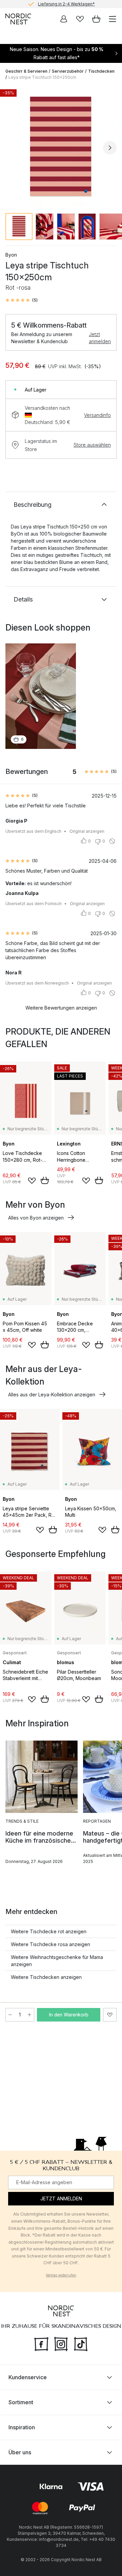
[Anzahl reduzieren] (10, 2015)
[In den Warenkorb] (45, 1180)
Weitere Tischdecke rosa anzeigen (50, 1944)
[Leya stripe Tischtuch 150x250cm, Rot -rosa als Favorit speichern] (110, 2015)
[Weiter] (110, 148)
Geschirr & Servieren (26, 71)
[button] (22, 300)
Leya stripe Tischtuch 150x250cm (42, 77)
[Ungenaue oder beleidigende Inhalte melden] (112, 841)
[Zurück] (12, 148)
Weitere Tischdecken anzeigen (46, 1977)
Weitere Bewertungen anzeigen (61, 1008)
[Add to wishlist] (32, 1181)
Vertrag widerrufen (61, 2275)
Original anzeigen (87, 831)
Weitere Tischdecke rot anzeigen (49, 1931)
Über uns (20, 2452)
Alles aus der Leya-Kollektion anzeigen (52, 1395)
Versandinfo (97, 415)
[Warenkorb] (96, 19)
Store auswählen (92, 445)
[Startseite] (18, 19)
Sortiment (21, 2402)
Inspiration (22, 2427)
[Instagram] (61, 2343)
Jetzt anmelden (100, 338)
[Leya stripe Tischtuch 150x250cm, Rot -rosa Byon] (61, 147)
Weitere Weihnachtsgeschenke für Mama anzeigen (57, 1961)
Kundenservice (28, 2377)
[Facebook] (41, 2343)
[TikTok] (81, 2343)
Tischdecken (101, 71)
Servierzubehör (68, 71)
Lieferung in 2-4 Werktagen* (66, 4)
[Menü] (113, 19)
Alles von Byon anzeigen (36, 1218)
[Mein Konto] (64, 19)
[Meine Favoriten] (80, 19)
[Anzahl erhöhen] (29, 2015)
